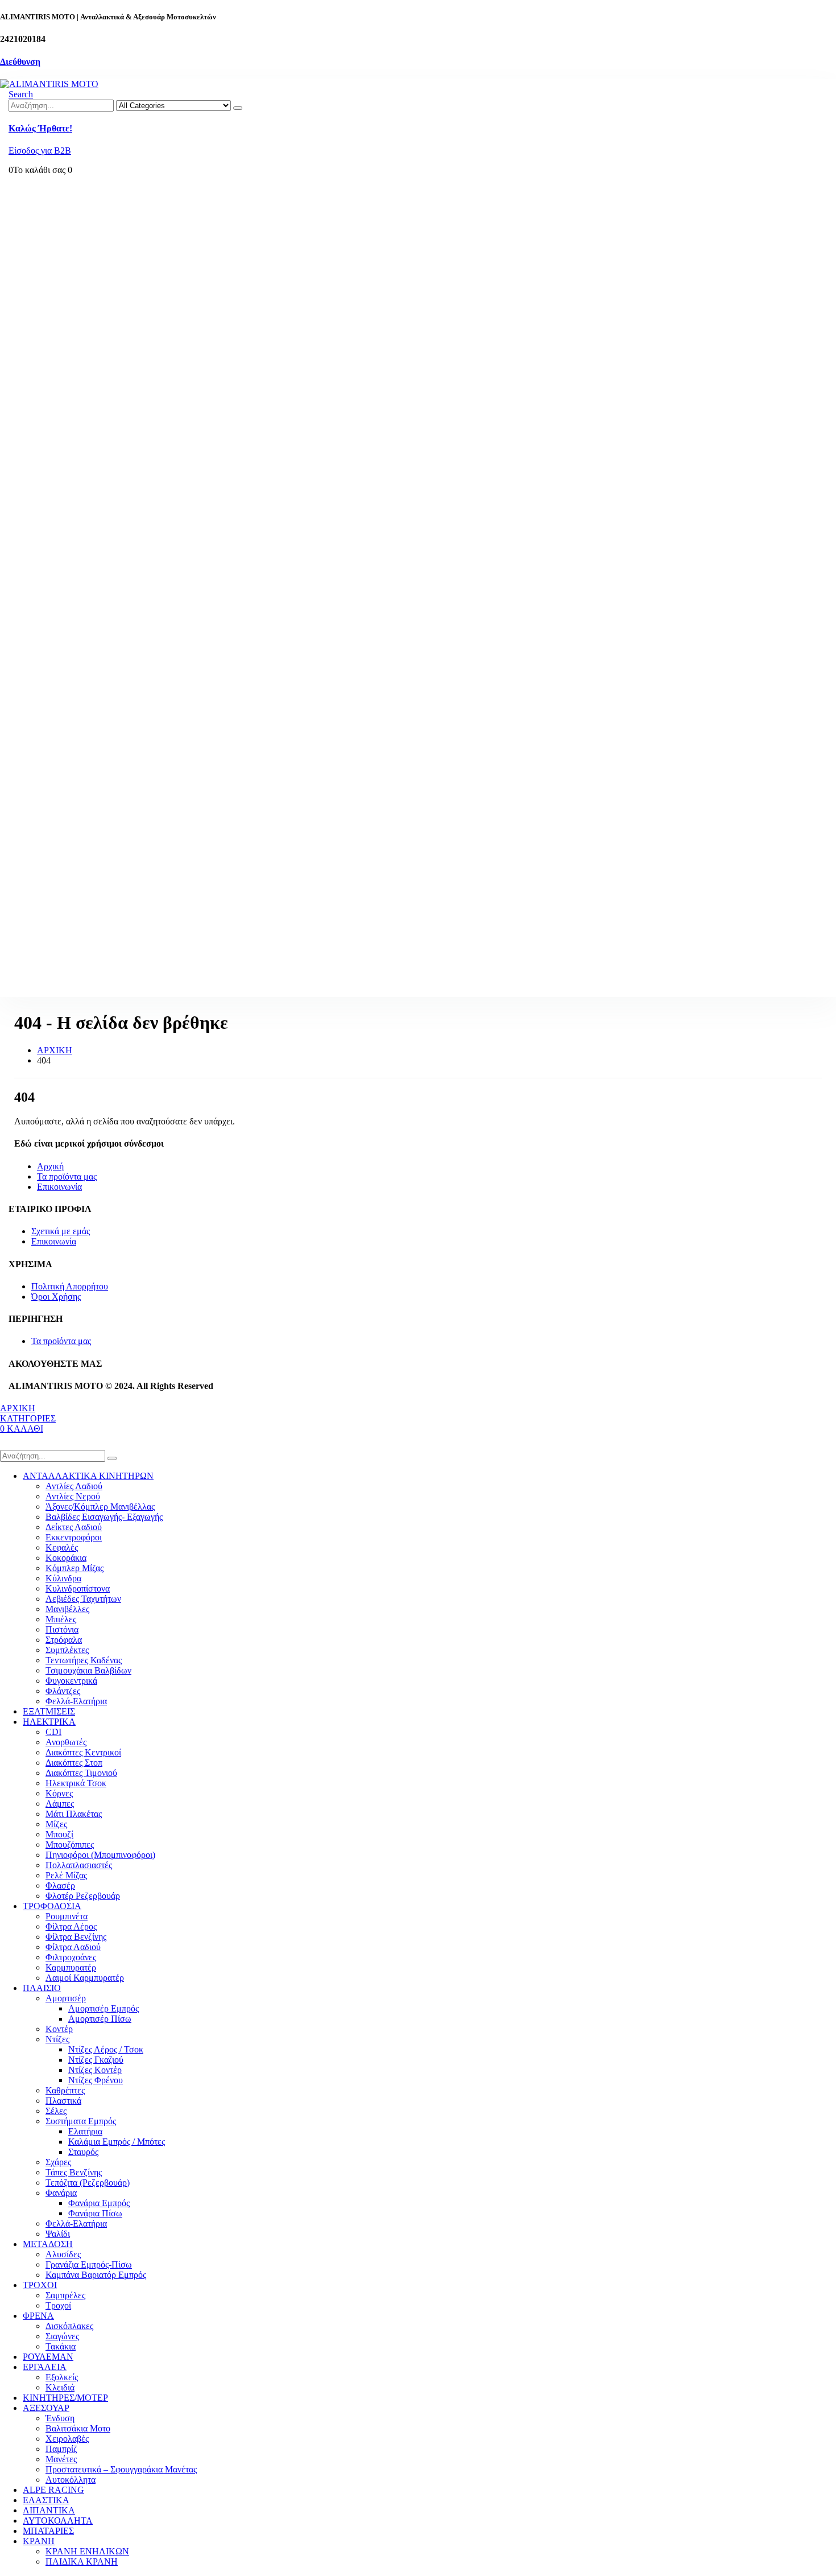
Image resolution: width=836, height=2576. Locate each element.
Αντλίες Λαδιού (74, 1486)
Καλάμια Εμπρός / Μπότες (117, 2142)
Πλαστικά (63, 2101)
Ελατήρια (85, 2131)
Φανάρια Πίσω (95, 2213)
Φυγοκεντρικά (71, 1681)
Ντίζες (57, 2039)
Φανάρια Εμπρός (99, 2203)
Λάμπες (60, 1804)
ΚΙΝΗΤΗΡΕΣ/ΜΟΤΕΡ (65, 2398)
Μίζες (56, 1824)
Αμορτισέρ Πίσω (100, 2019)
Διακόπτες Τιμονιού (81, 1773)
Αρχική (50, 1166)
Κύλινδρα (63, 1578)
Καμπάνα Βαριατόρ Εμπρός (96, 2275)
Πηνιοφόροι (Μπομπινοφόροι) (100, 1855)
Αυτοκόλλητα (71, 2480)
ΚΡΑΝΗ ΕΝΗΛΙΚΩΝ (87, 2551)
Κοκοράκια (66, 1558)
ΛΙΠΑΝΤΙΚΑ (49, 2510)
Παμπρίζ (61, 2449)
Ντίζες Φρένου (96, 2080)
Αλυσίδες (63, 2254)
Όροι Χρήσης (56, 1297)
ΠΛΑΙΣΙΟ (42, 1988)
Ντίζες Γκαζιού (96, 2060)
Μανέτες (61, 2459)
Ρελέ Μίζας (66, 1875)
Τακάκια (61, 2346)
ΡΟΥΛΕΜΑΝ (48, 2357)
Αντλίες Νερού (73, 1496)
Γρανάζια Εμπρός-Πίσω (89, 2264)
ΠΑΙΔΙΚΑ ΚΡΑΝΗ (82, 2561)
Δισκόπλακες (69, 2326)
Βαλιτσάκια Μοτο (78, 2428)
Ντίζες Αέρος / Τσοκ (106, 2049)
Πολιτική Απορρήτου (70, 1286)
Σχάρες (58, 2162)
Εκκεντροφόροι (74, 1537)
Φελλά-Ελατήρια (76, 1701)
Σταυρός (83, 2152)
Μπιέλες (61, 1619)
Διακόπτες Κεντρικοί (83, 1752)
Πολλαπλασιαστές (79, 1865)
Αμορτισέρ (66, 1998)
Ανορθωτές (66, 1742)
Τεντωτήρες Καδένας (84, 1660)
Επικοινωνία (59, 1187)
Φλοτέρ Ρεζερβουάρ (83, 1896)
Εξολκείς (62, 2377)
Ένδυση (60, 2418)
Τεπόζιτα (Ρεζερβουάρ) (88, 2183)
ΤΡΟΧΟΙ (40, 2285)
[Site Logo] (49, 84)
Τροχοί (58, 2305)
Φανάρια (61, 2193)
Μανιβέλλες (67, 1609)
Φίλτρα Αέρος (71, 1926)
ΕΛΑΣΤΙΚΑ (46, 2500)
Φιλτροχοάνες (71, 1957)
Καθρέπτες (65, 2090)
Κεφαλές (62, 1547)
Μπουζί (59, 1834)
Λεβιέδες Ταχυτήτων (83, 1599)
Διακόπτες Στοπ (74, 1763)
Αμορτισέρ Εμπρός (104, 2008)
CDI (53, 1732)
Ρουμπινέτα (67, 1916)
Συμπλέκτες (67, 1650)
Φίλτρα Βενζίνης (76, 1937)
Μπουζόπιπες (70, 1845)
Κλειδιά (60, 2387)
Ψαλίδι (58, 2234)
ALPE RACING (53, 2490)
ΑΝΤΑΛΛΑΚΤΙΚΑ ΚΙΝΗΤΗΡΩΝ (88, 1476)
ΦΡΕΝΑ (38, 2316)
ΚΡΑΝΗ (39, 2541)
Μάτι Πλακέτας (74, 1814)
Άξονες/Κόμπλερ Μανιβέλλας (100, 1507)
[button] (21, 94)
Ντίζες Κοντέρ (95, 2070)
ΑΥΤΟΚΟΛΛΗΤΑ (58, 2521)
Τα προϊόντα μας (67, 1176)
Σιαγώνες (62, 2336)
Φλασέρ (60, 1885)
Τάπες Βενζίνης (74, 2172)
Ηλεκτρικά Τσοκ (76, 1783)
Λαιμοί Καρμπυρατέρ (85, 1978)
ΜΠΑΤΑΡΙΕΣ (48, 2531)
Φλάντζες (63, 1691)
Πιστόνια (62, 1629)
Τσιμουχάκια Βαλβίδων (88, 1670)
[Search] (238, 108)
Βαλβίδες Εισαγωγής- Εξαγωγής (104, 1517)
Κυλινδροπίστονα (78, 1588)
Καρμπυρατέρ (71, 1967)
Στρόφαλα (64, 1640)
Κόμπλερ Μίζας (75, 1568)
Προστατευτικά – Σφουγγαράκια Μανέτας (121, 2469)
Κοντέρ (59, 2029)
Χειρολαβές (67, 2439)
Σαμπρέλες (65, 2295)
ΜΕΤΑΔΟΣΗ (48, 2244)
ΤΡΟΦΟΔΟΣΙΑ (52, 1906)
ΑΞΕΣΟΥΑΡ (46, 2408)
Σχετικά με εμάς (61, 1231)
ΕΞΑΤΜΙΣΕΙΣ (49, 1711)
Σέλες (56, 2111)
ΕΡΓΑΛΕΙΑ (45, 2367)
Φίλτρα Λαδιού (73, 1947)
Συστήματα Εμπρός (81, 2121)
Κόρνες (59, 1793)
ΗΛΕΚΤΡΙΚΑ (49, 1722)
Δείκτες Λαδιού (74, 1527)
